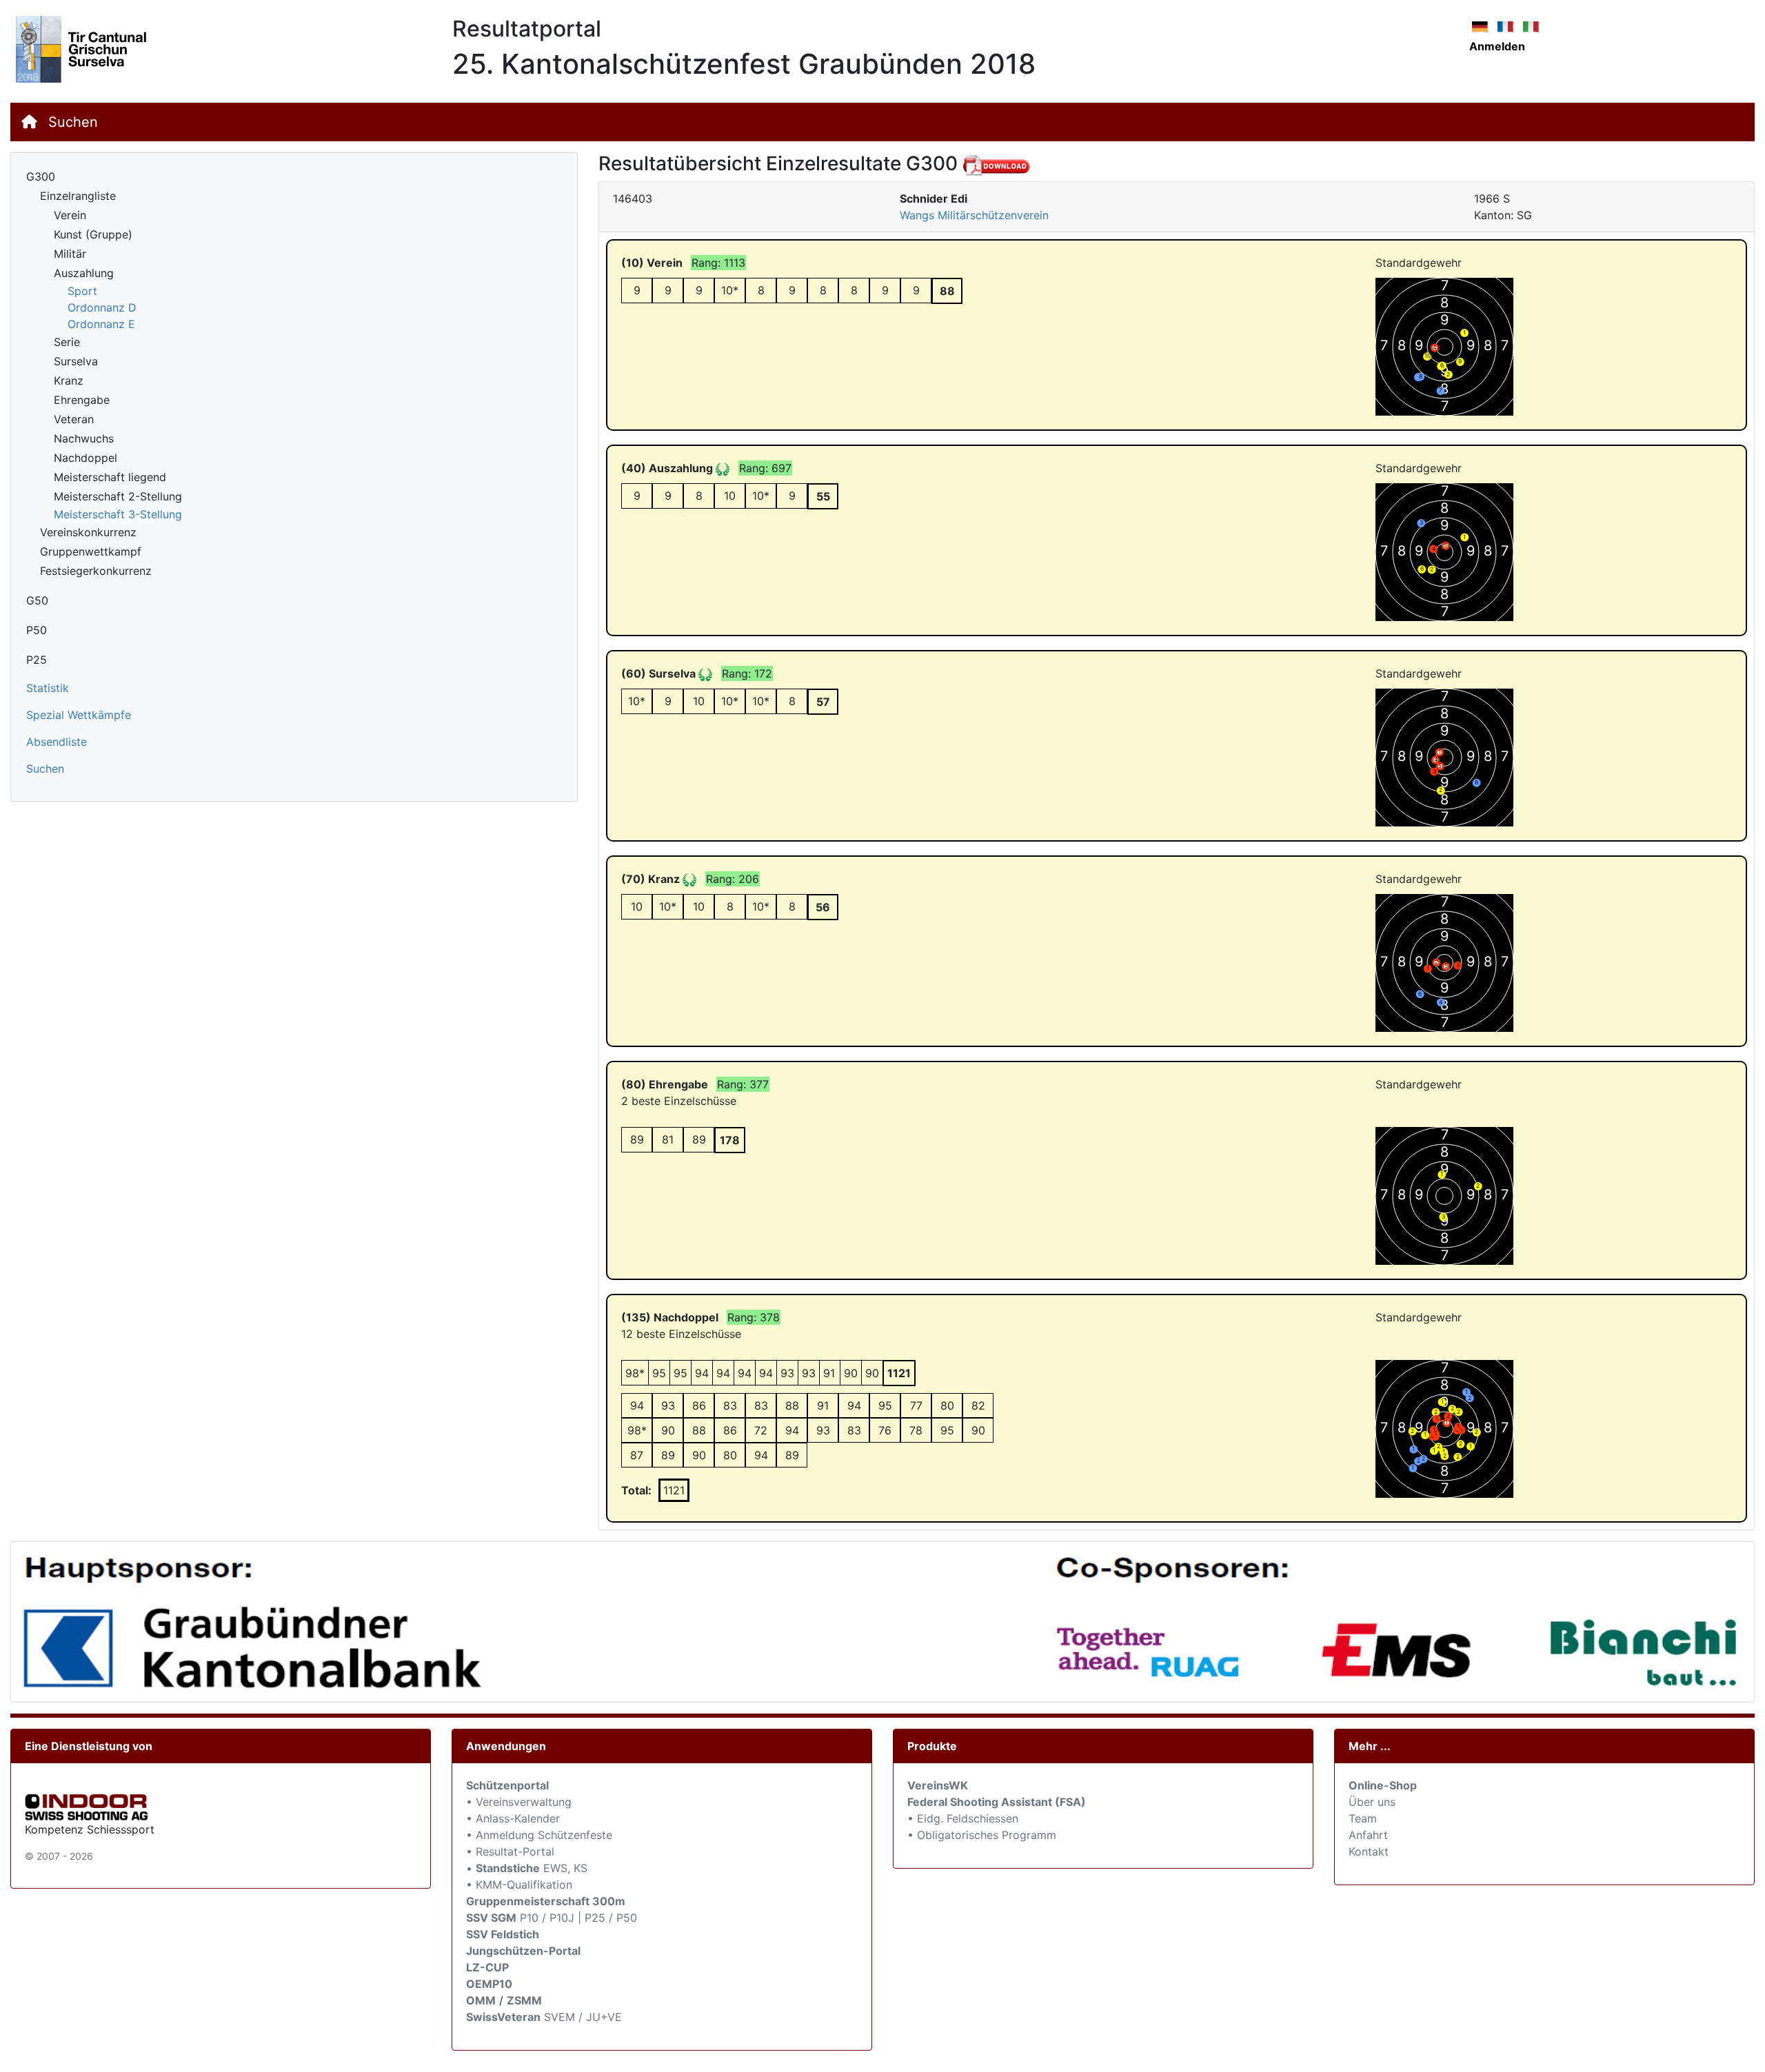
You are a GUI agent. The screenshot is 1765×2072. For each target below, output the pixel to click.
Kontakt (1369, 1851)
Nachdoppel (85, 458)
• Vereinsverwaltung (519, 1802)
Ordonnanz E (101, 324)
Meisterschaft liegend (110, 477)
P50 (37, 630)
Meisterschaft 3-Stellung (118, 514)
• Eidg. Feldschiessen (963, 1818)
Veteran (74, 419)
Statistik (48, 688)
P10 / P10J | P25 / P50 (552, 1918)
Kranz (69, 380)
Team (1363, 1818)
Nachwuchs (84, 438)
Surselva (76, 361)
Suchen (73, 122)
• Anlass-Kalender (513, 1818)
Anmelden (1497, 46)
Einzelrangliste (78, 196)
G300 (41, 176)
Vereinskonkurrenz (88, 532)
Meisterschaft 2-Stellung (118, 496)
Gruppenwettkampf (91, 551)
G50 (37, 600)
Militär (70, 254)
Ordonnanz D (102, 307)
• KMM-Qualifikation (519, 1885)
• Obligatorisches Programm (982, 1835)
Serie (67, 342)
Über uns (1372, 1802)
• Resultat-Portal (510, 1851)
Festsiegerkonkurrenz (96, 571)
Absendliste (57, 742)
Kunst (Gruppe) (93, 234)
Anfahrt (1368, 1835)
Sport (82, 291)
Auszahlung (84, 273)
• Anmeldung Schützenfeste (539, 1835)
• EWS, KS (527, 1868)
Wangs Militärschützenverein (974, 215)
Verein (70, 215)
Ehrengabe (82, 400)
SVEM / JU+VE (583, 2017)
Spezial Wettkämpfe (79, 715)
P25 (37, 660)
